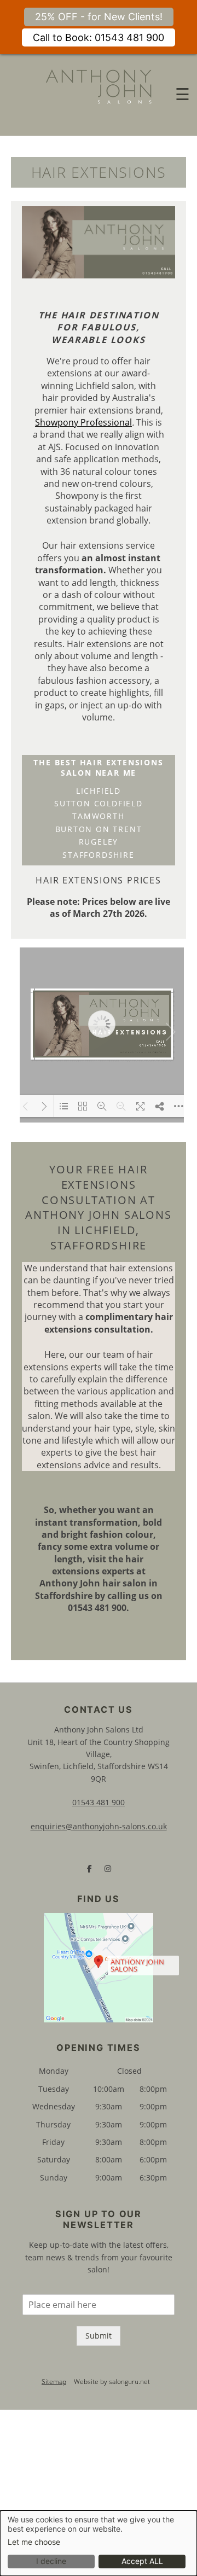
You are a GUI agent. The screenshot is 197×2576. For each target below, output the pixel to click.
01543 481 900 (99, 1802)
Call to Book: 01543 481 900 (99, 37)
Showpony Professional (83, 422)
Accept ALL (142, 2561)
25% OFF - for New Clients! (99, 17)
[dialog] (99, 2543)
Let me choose (34, 2542)
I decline (51, 2561)
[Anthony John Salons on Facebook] (89, 1869)
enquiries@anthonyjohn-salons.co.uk (99, 1826)
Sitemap (54, 2382)
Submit (99, 2336)
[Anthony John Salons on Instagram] (108, 1869)
